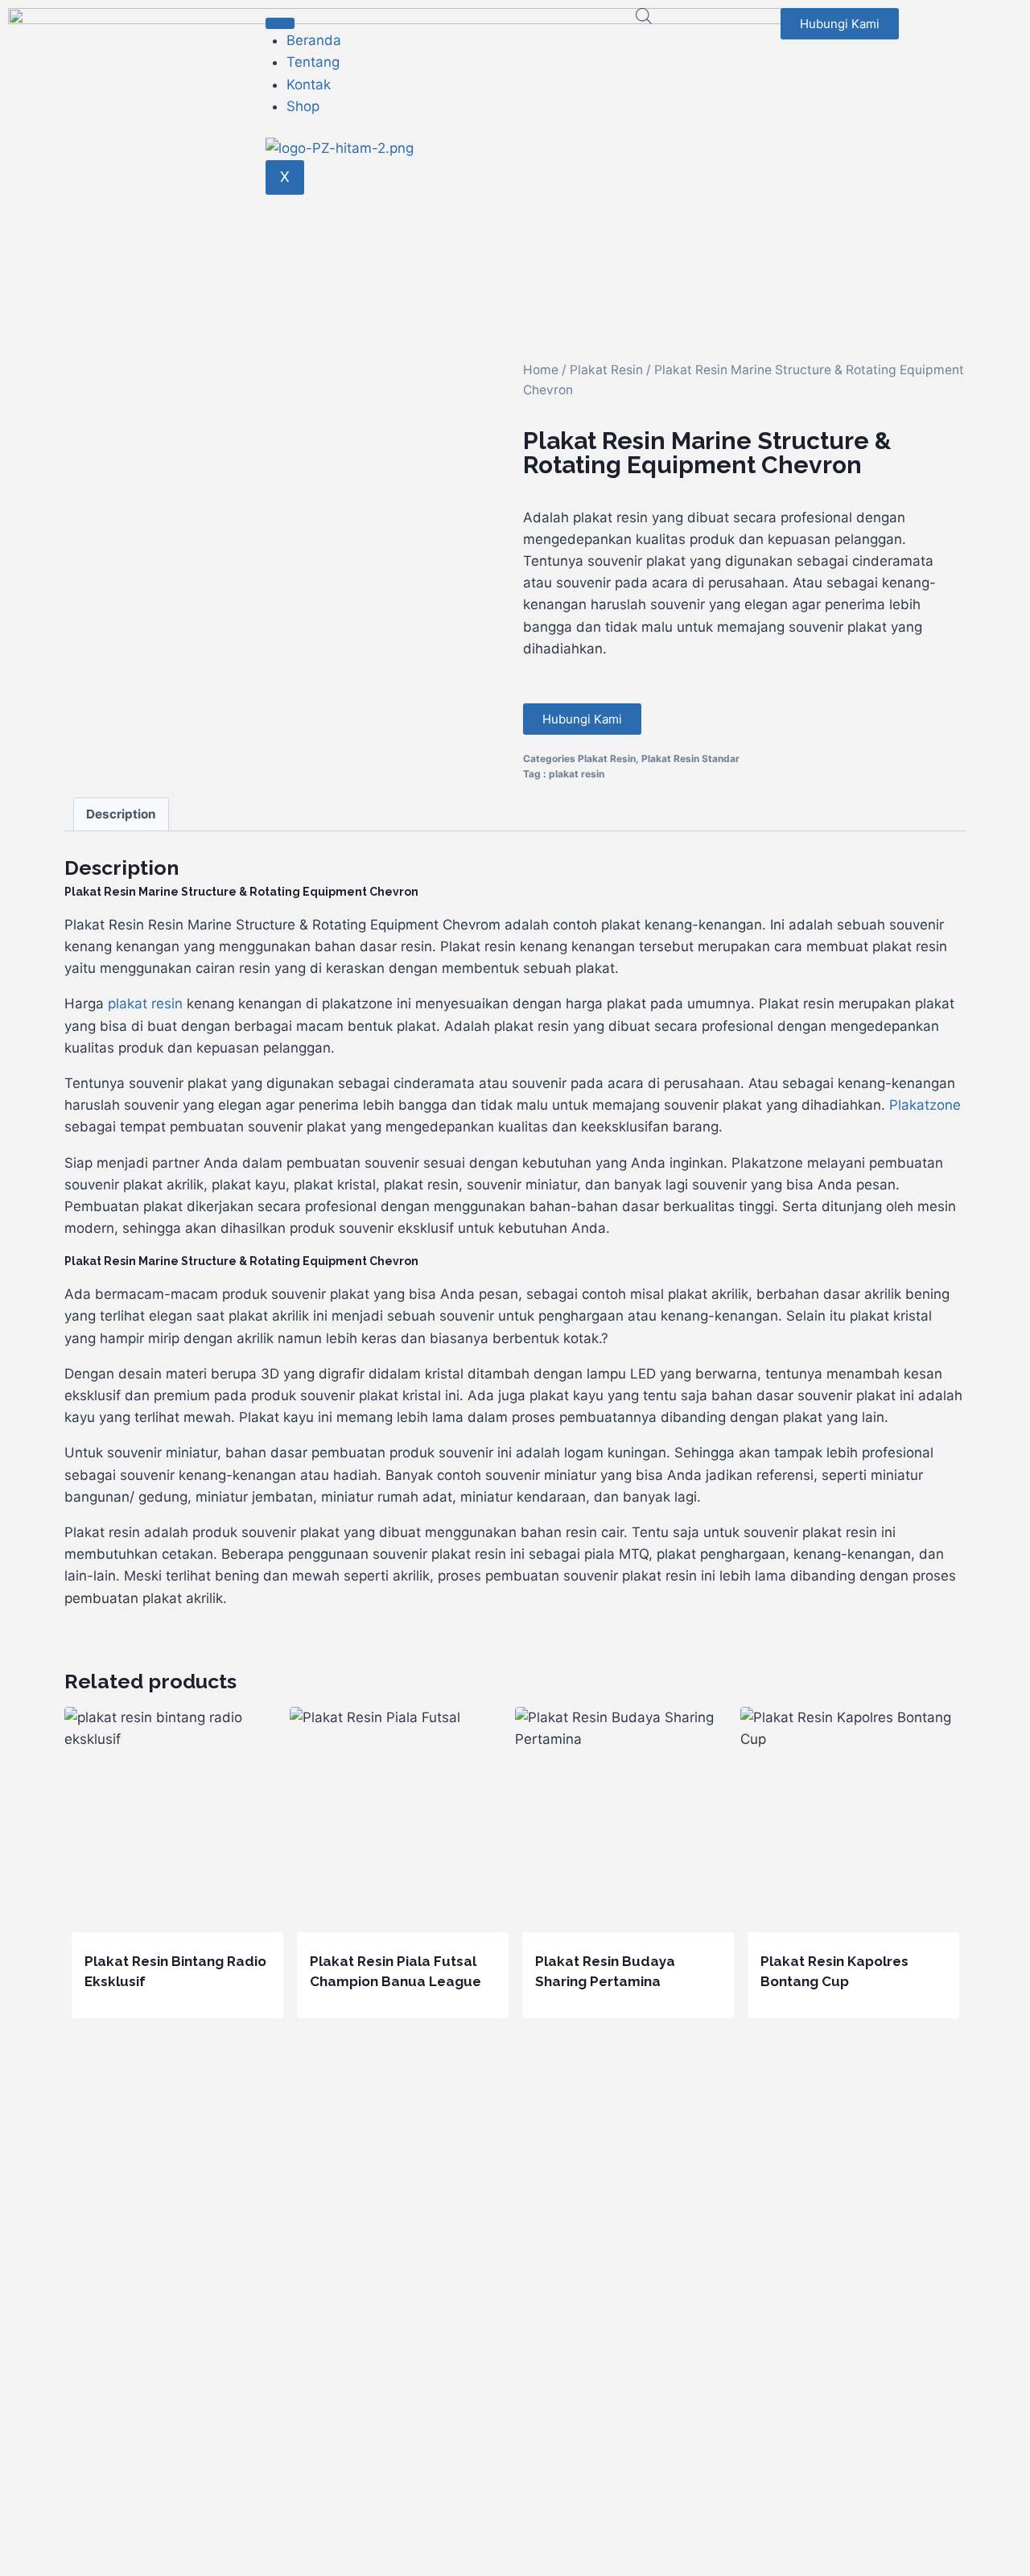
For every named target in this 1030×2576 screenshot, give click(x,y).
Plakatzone (925, 1105)
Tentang (313, 62)
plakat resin (577, 774)
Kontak (309, 84)
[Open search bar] (644, 16)
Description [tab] (121, 814)
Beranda (314, 40)
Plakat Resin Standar (690, 758)
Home (541, 370)
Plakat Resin (606, 370)
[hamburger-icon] (280, 23)
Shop (303, 106)
